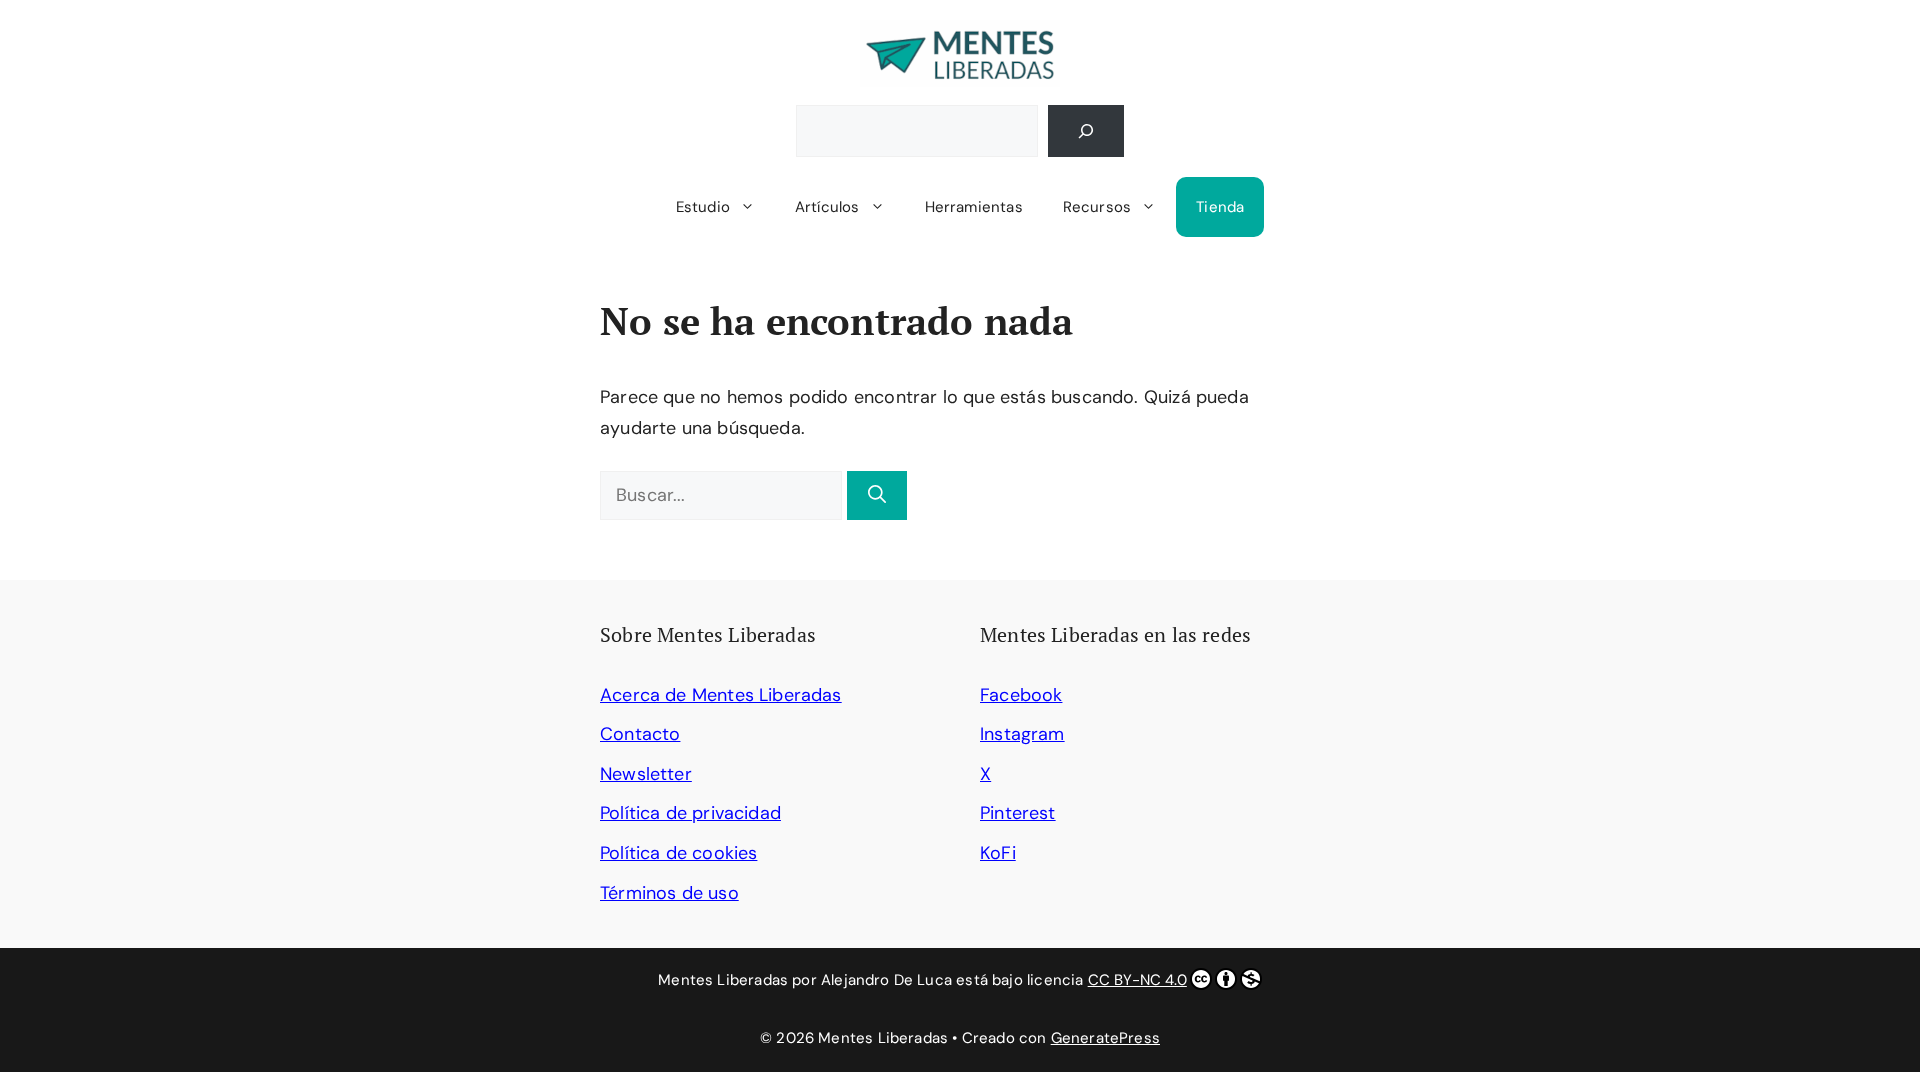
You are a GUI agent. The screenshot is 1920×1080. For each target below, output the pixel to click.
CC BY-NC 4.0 (1137, 980)
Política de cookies (678, 853)
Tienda (1220, 207)
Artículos (827, 207)
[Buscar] (1086, 131)
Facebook (1021, 695)
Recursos (1097, 207)
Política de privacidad (690, 813)
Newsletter (646, 774)
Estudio (703, 207)
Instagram (1022, 734)
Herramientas (974, 207)
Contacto (640, 734)
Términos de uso (669, 893)
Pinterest (1018, 813)
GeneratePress (1105, 1038)
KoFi (998, 853)
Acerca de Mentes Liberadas (721, 695)
